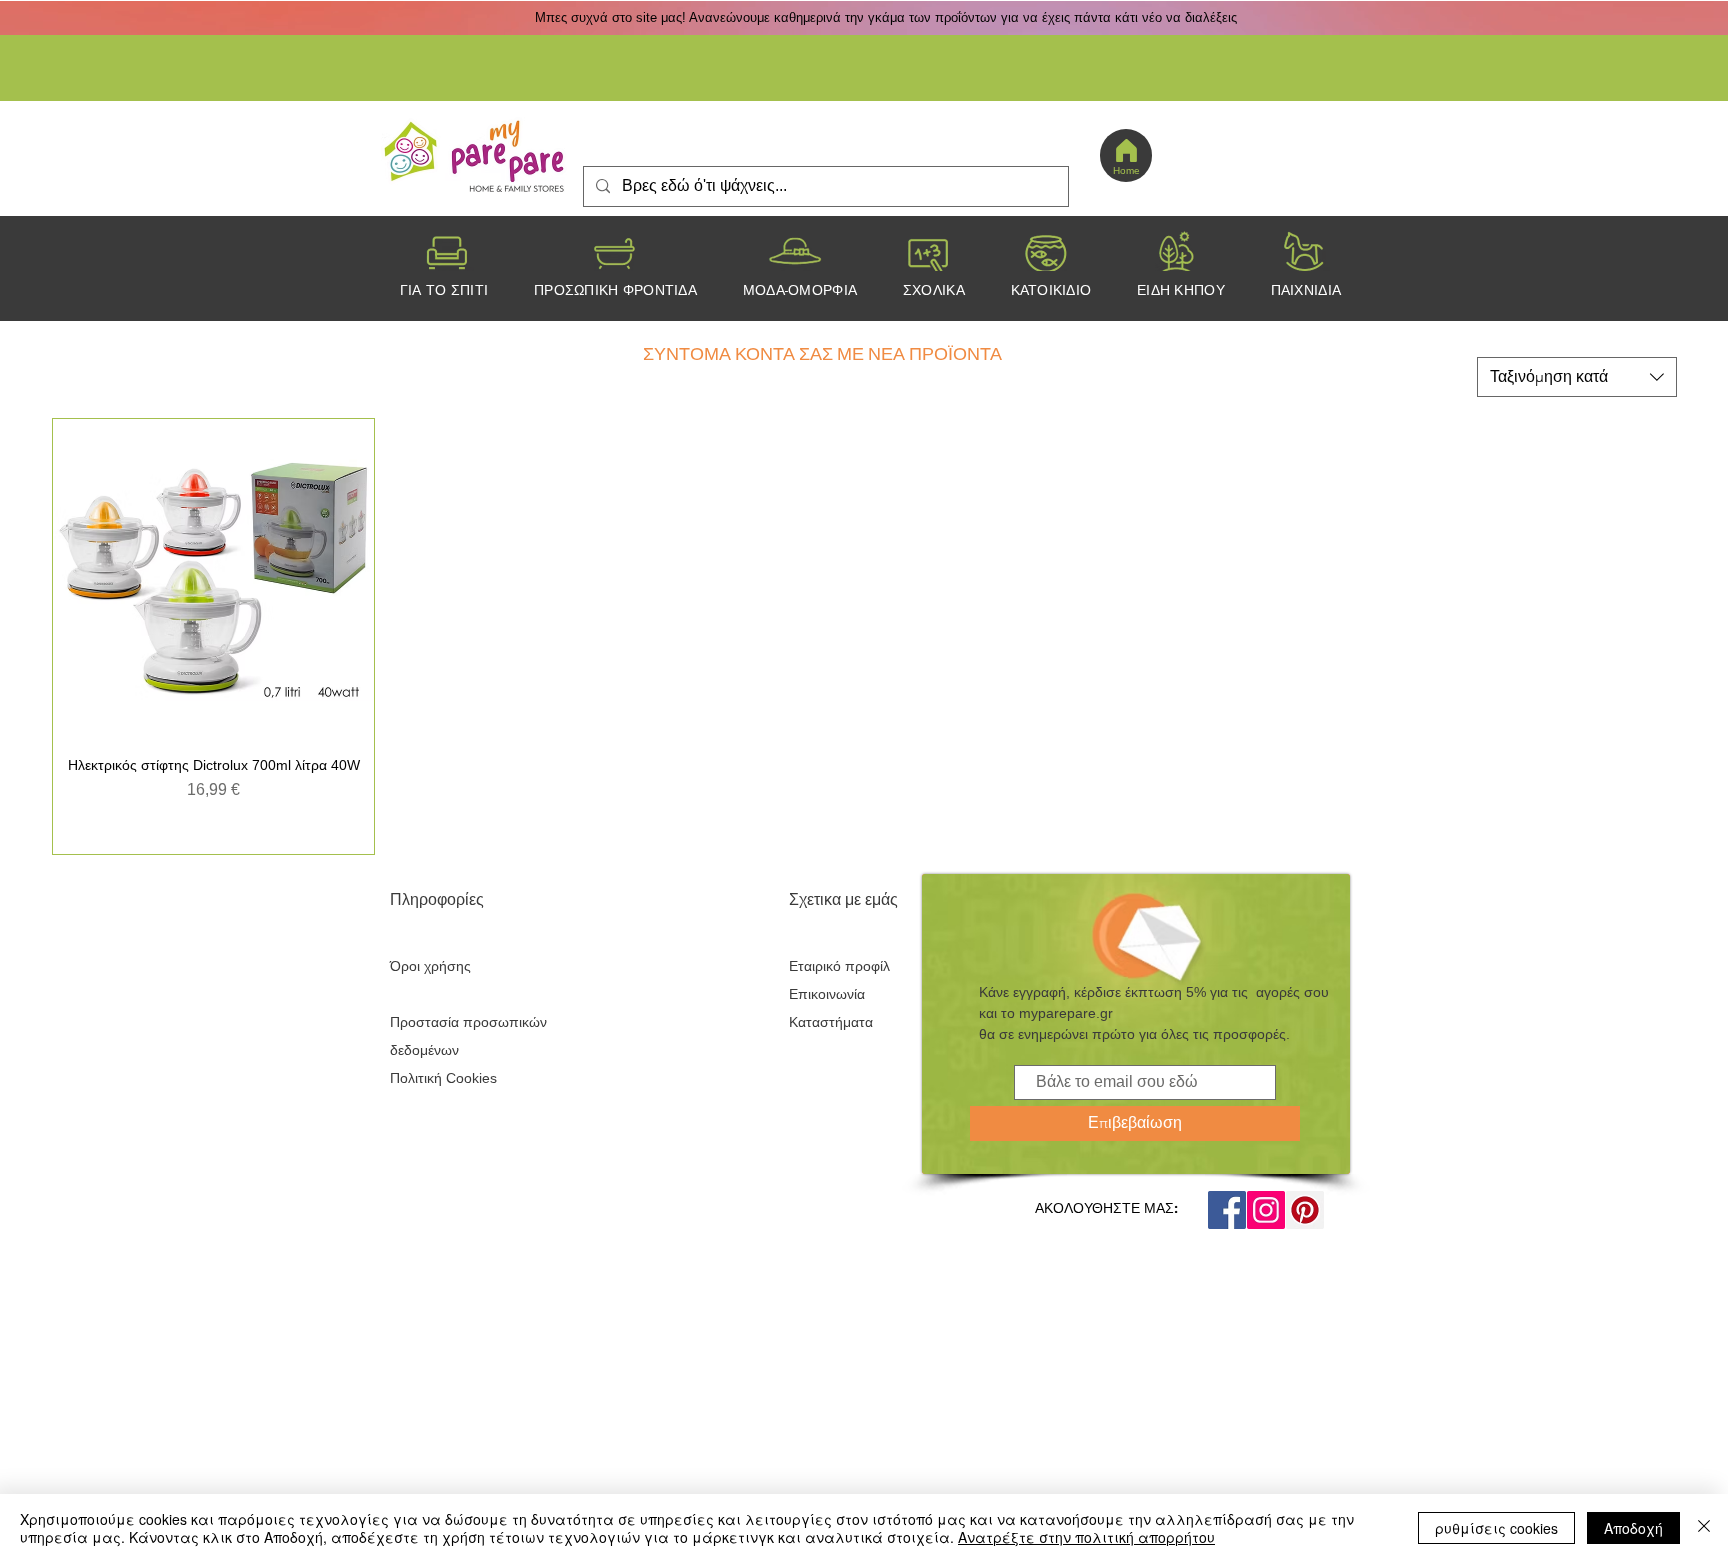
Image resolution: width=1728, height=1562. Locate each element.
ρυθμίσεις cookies (1496, 1528)
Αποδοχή (1633, 1528)
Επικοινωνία (827, 994)
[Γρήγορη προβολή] (213, 579)
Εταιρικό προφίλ (839, 966)
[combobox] (1577, 377)
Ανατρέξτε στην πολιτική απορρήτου (1086, 1537)
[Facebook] (1227, 1210)
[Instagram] (1266, 1210)
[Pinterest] (1305, 1210)
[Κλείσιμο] (1704, 1528)
